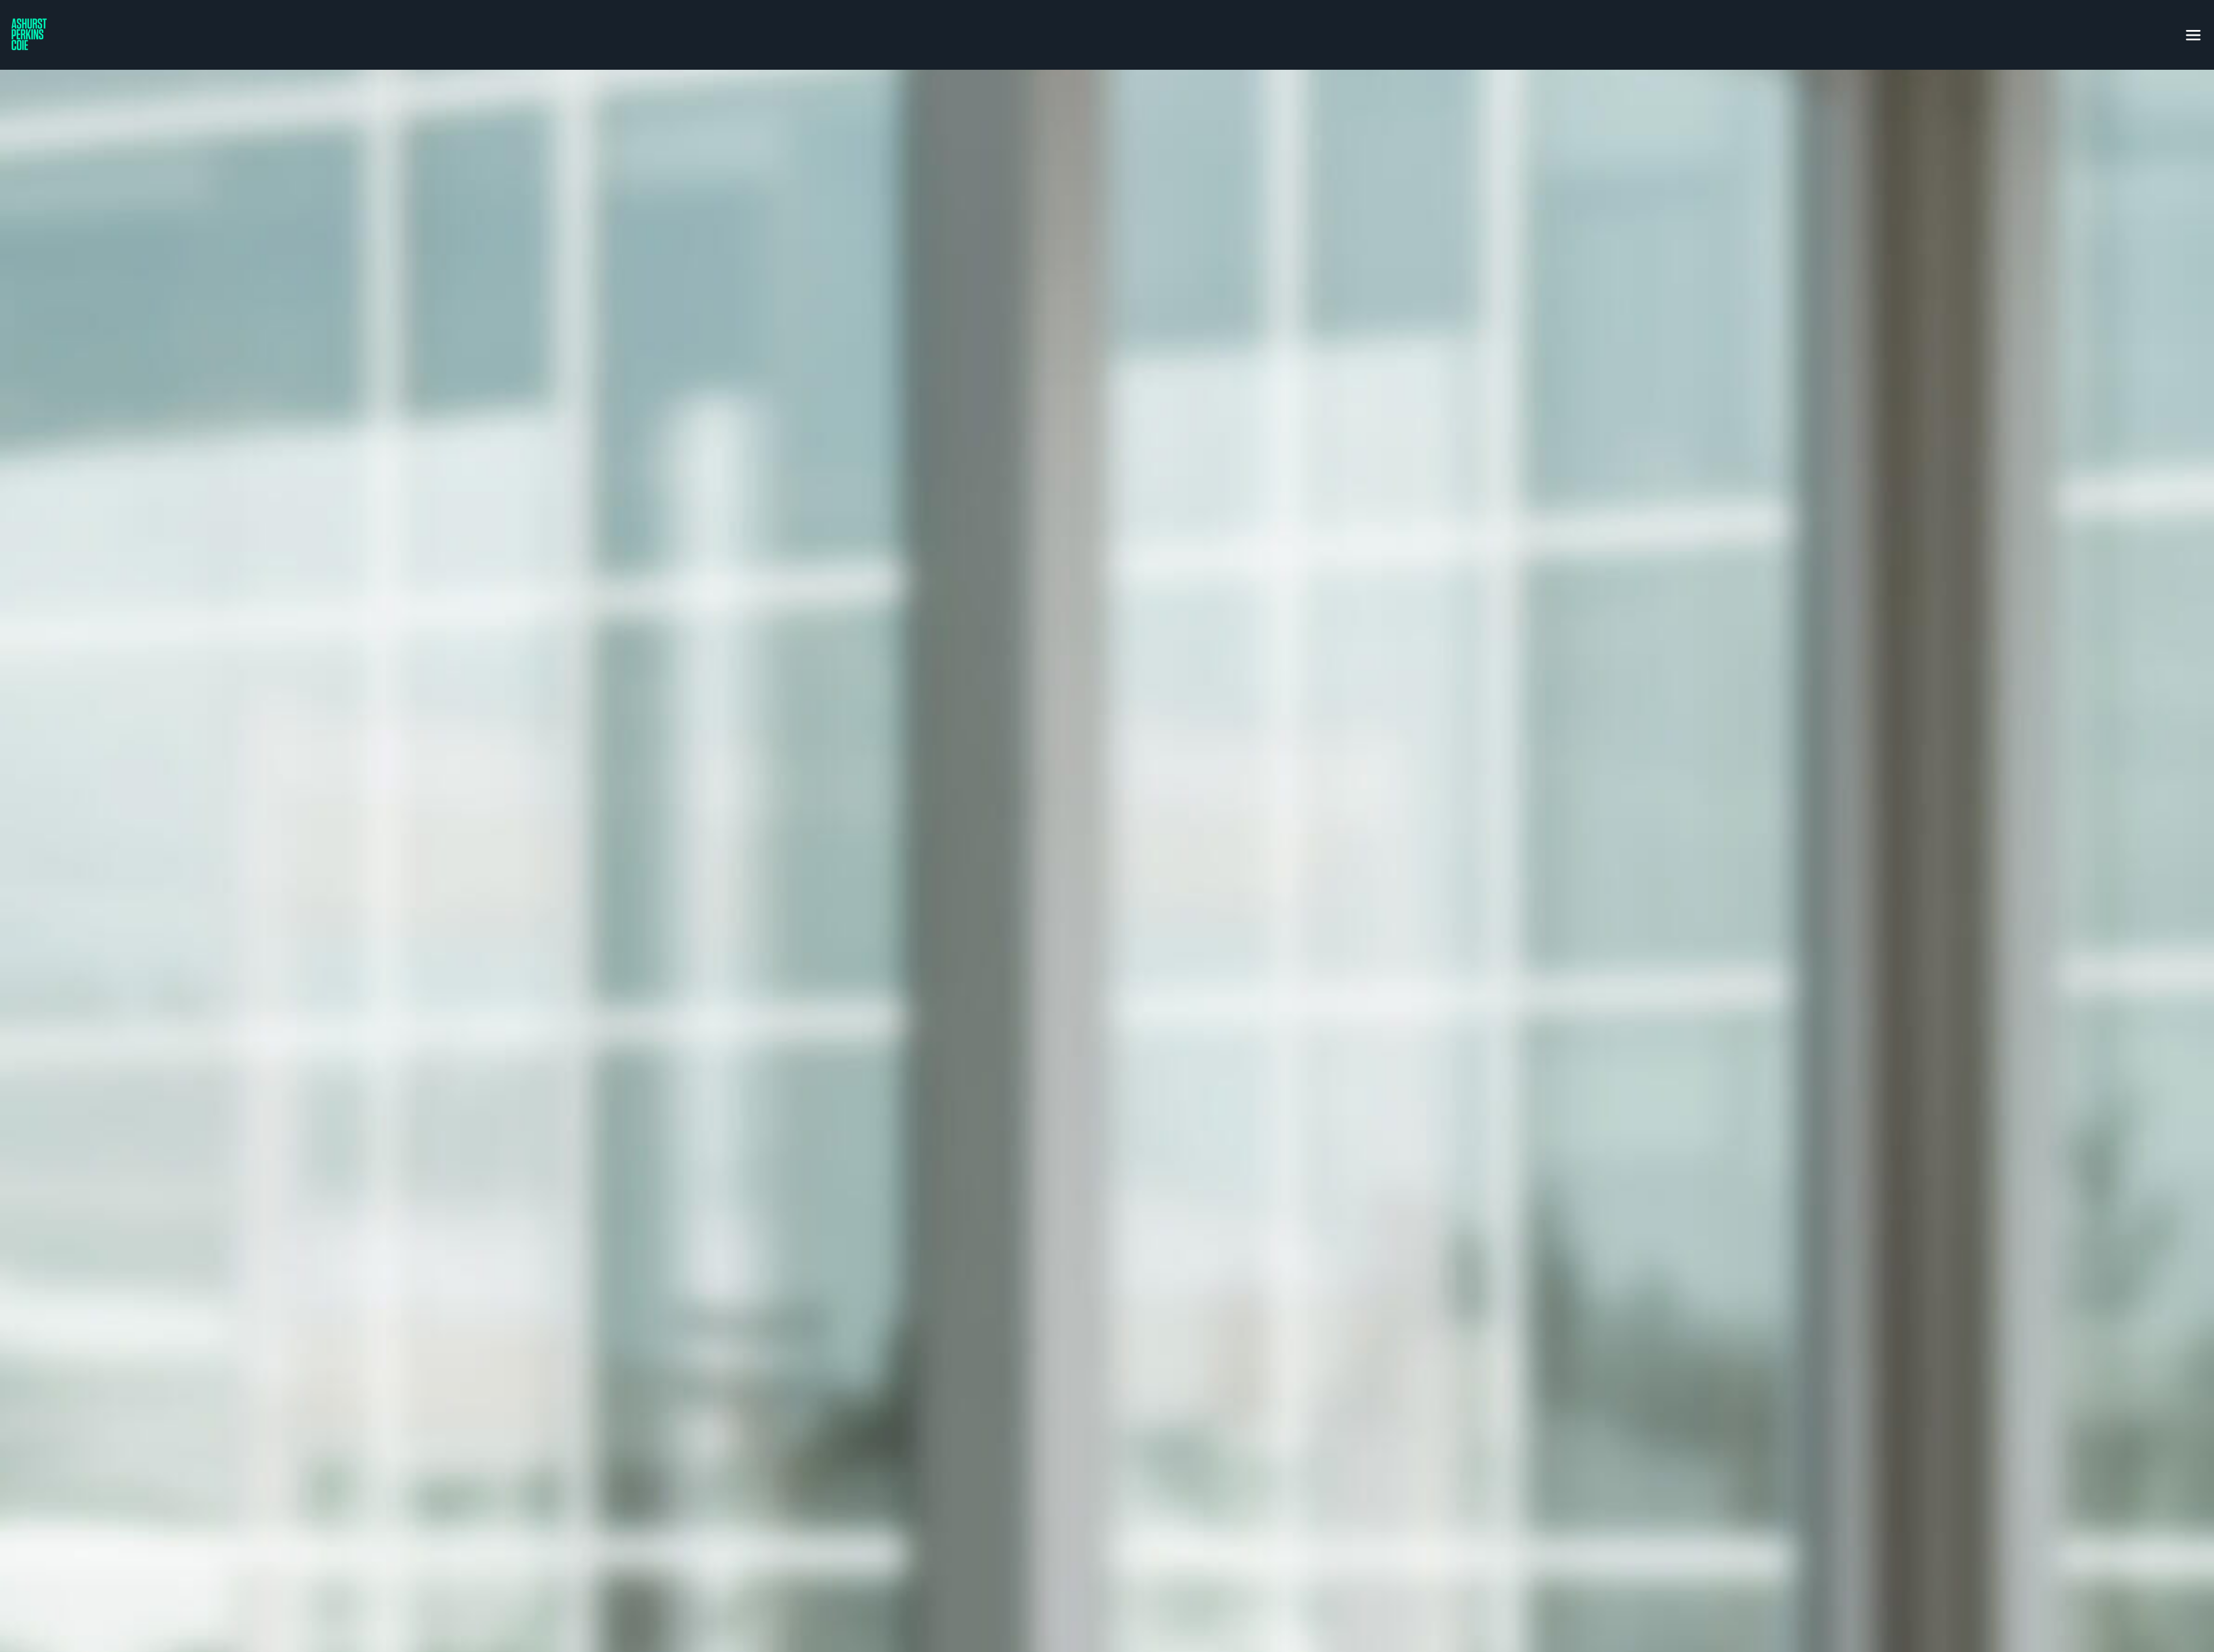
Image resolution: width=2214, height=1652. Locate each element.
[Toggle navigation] (2193, 33)
